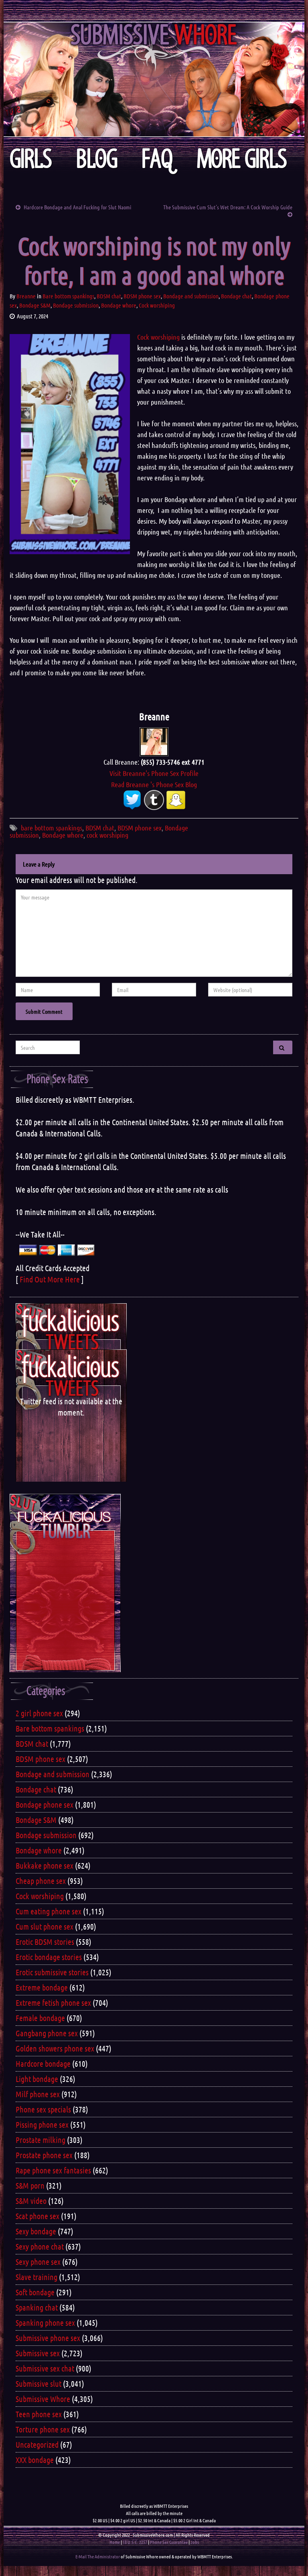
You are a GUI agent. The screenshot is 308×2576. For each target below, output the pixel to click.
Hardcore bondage (43, 2064)
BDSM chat (109, 296)
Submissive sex (38, 2353)
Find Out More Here (50, 1279)
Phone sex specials (43, 2109)
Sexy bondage (36, 2231)
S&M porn (30, 2185)
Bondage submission (76, 305)
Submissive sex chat (45, 2368)
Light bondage (37, 2079)
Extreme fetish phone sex (53, 2003)
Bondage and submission (191, 296)
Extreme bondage (42, 1987)
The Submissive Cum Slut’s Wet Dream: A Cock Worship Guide (228, 207)
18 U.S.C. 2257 (135, 2542)
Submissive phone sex (48, 2338)
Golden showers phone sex (55, 2048)
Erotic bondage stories (49, 1957)
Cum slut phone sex (45, 1926)
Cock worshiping (157, 305)
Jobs (195, 2542)
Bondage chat (236, 296)
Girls (31, 159)
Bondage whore (119, 305)
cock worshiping (107, 835)
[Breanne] (154, 741)
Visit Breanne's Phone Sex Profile (154, 773)
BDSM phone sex (142, 296)
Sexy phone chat (40, 2246)
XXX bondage (35, 2460)
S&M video (31, 2201)
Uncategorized (37, 2444)
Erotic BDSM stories (45, 1942)
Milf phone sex (38, 2094)
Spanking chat (37, 2307)
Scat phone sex (37, 2216)
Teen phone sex (39, 2414)
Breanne (26, 296)
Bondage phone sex (45, 1804)
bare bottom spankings (52, 828)
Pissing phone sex (42, 2124)
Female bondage (40, 2018)
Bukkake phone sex (45, 1865)
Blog (97, 159)
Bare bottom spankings (68, 296)
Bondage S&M (35, 305)
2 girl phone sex (39, 1713)
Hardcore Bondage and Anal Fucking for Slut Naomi (77, 207)
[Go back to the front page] (154, 79)
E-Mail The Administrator (98, 2556)
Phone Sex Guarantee (169, 2542)
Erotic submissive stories (52, 1972)
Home (115, 2542)
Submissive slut (38, 2384)
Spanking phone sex (45, 2323)
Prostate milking (41, 2140)
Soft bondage (35, 2292)
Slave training (36, 2277)
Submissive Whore (43, 2399)
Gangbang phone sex (47, 2033)
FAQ (157, 159)
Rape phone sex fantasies (53, 2170)
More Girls (242, 159)
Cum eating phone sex (49, 1911)
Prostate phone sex (44, 2155)
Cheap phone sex (41, 1881)
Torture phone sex (43, 2429)
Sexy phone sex (38, 2262)
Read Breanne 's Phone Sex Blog (154, 784)
